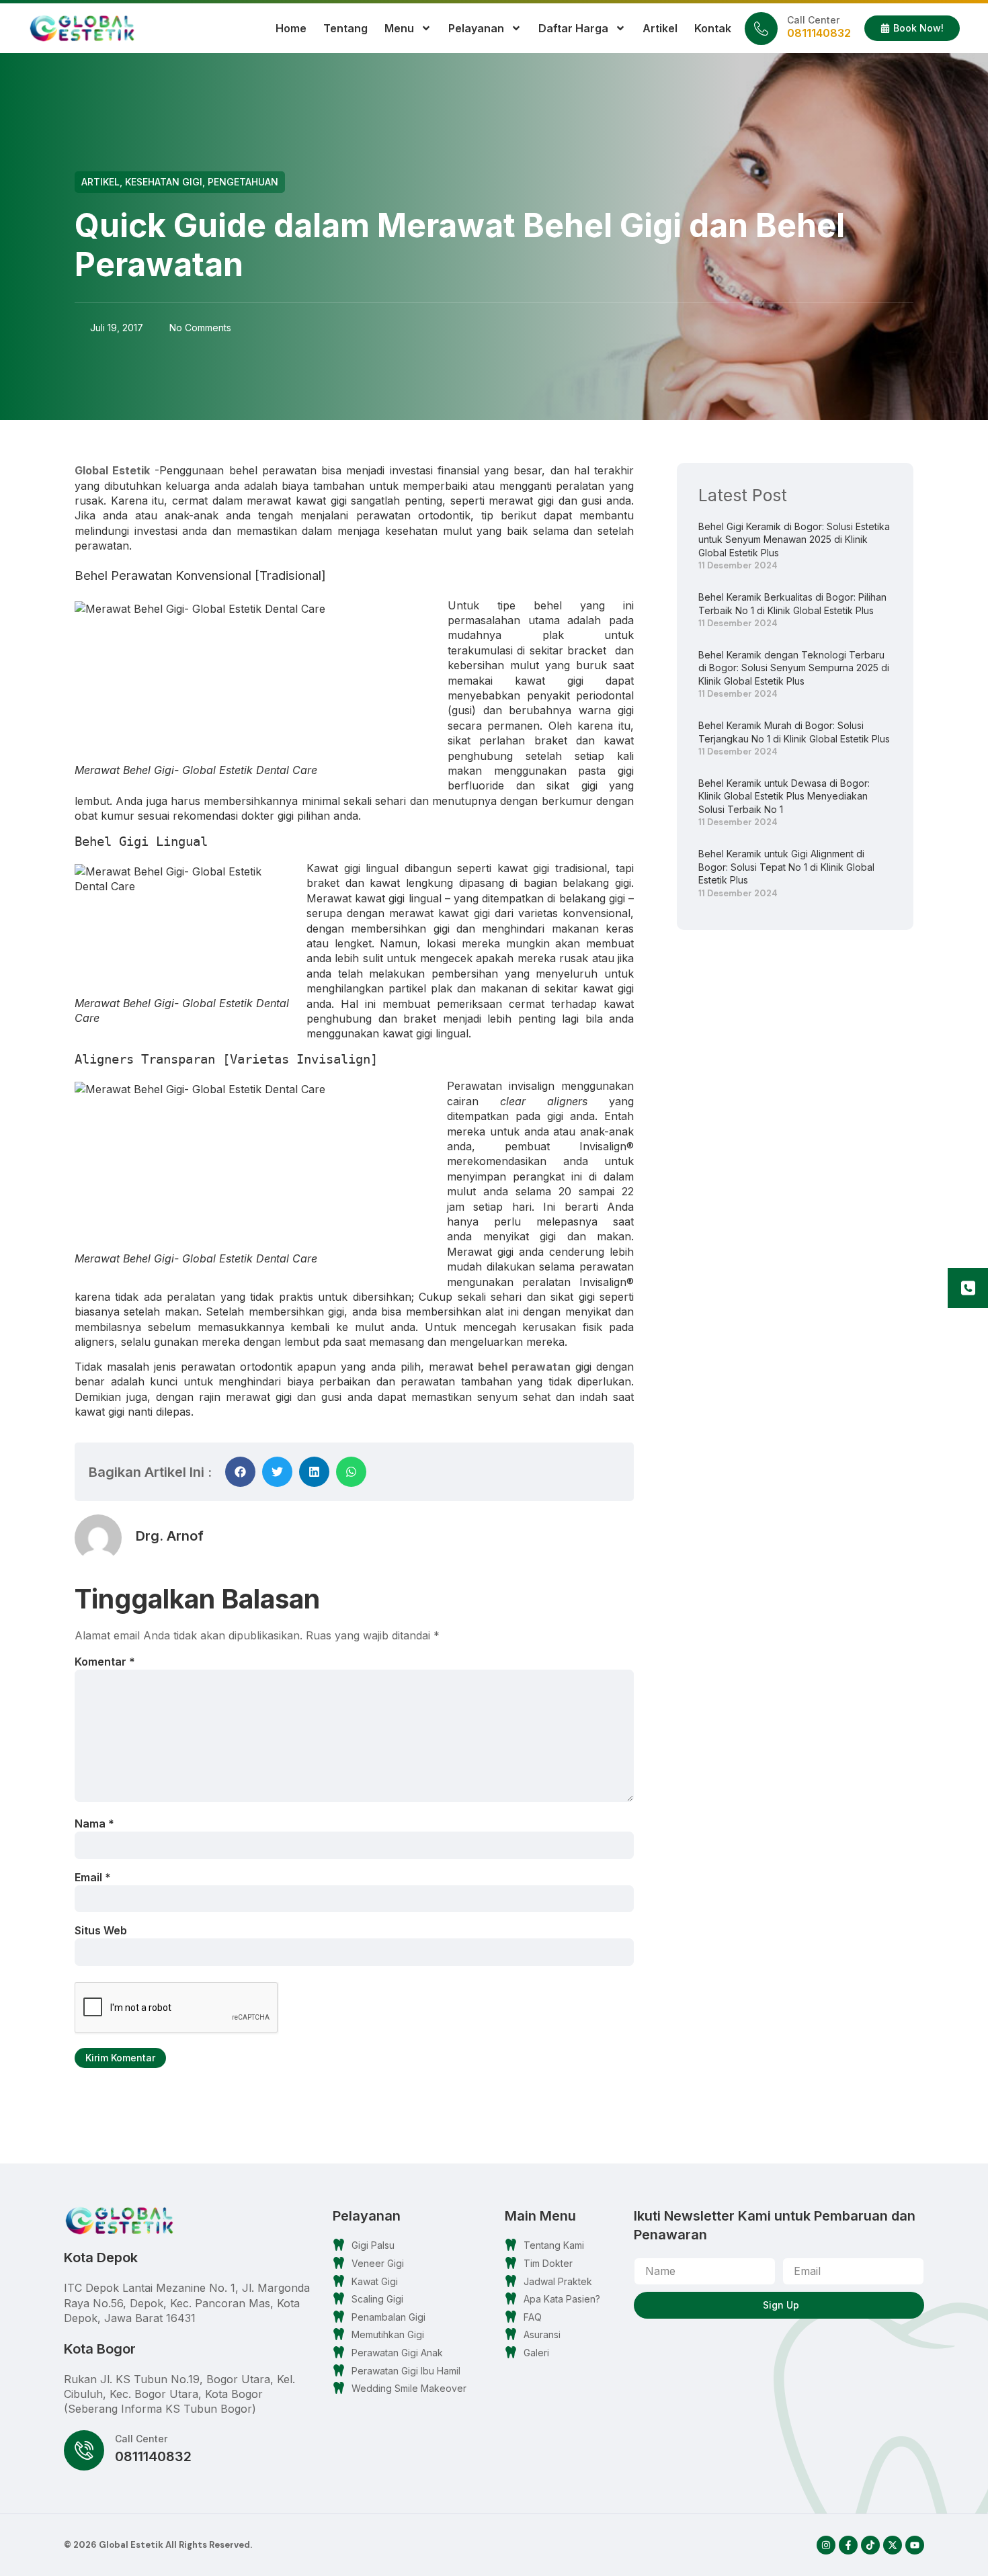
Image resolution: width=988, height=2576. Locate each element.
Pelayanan (476, 28)
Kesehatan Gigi (164, 182)
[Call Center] (761, 29)
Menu (399, 28)
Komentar (105, 1662)
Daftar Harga (573, 28)
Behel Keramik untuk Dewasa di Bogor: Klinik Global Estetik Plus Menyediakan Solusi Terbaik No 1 (784, 796)
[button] (240, 1472)
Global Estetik (112, 470)
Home (291, 28)
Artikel (660, 28)
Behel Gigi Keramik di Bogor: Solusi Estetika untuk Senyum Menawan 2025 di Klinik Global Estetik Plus (794, 540)
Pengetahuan (243, 182)
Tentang (345, 28)
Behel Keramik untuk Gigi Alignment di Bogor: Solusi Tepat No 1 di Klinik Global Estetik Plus (786, 867)
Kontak (713, 28)
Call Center (813, 20)
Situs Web (101, 1930)
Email (93, 1877)
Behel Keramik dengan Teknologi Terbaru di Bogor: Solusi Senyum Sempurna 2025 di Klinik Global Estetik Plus (794, 668)
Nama (94, 1823)
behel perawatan (524, 1367)
